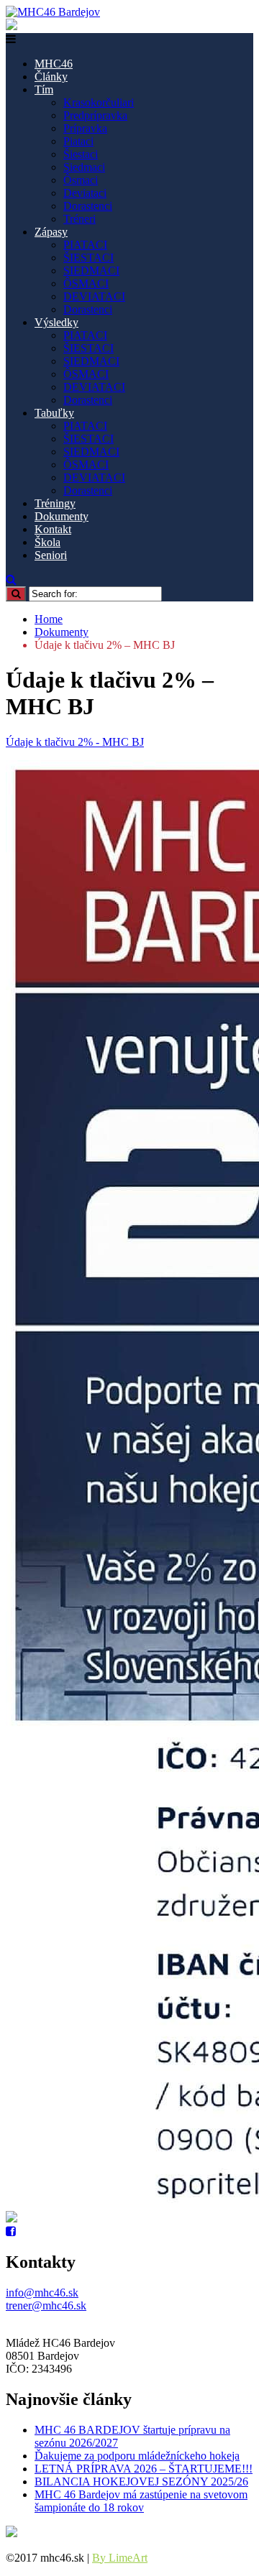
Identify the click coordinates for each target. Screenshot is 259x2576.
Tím (44, 89)
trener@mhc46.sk (46, 2305)
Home (49, 619)
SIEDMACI (91, 271)
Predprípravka (95, 115)
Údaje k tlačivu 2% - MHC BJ (75, 742)
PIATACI (85, 245)
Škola (47, 542)
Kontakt (53, 529)
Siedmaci (84, 167)
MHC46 (54, 64)
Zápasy (51, 232)
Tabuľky (54, 413)
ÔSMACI (86, 283)
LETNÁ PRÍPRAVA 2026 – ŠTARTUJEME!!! (144, 2469)
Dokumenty (62, 516)
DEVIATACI (94, 296)
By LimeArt (120, 2558)
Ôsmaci (81, 180)
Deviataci (85, 193)
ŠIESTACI (88, 258)
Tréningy (55, 503)
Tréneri (79, 219)
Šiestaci (81, 154)
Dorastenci (88, 206)
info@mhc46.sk (42, 2293)
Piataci (78, 141)
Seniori (51, 555)
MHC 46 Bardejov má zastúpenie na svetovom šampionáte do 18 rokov (141, 2501)
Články (51, 77)
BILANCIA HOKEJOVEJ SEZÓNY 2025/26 (141, 2482)
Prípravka (85, 128)
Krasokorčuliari (99, 102)
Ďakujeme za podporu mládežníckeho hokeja (137, 2456)
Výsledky (56, 322)
